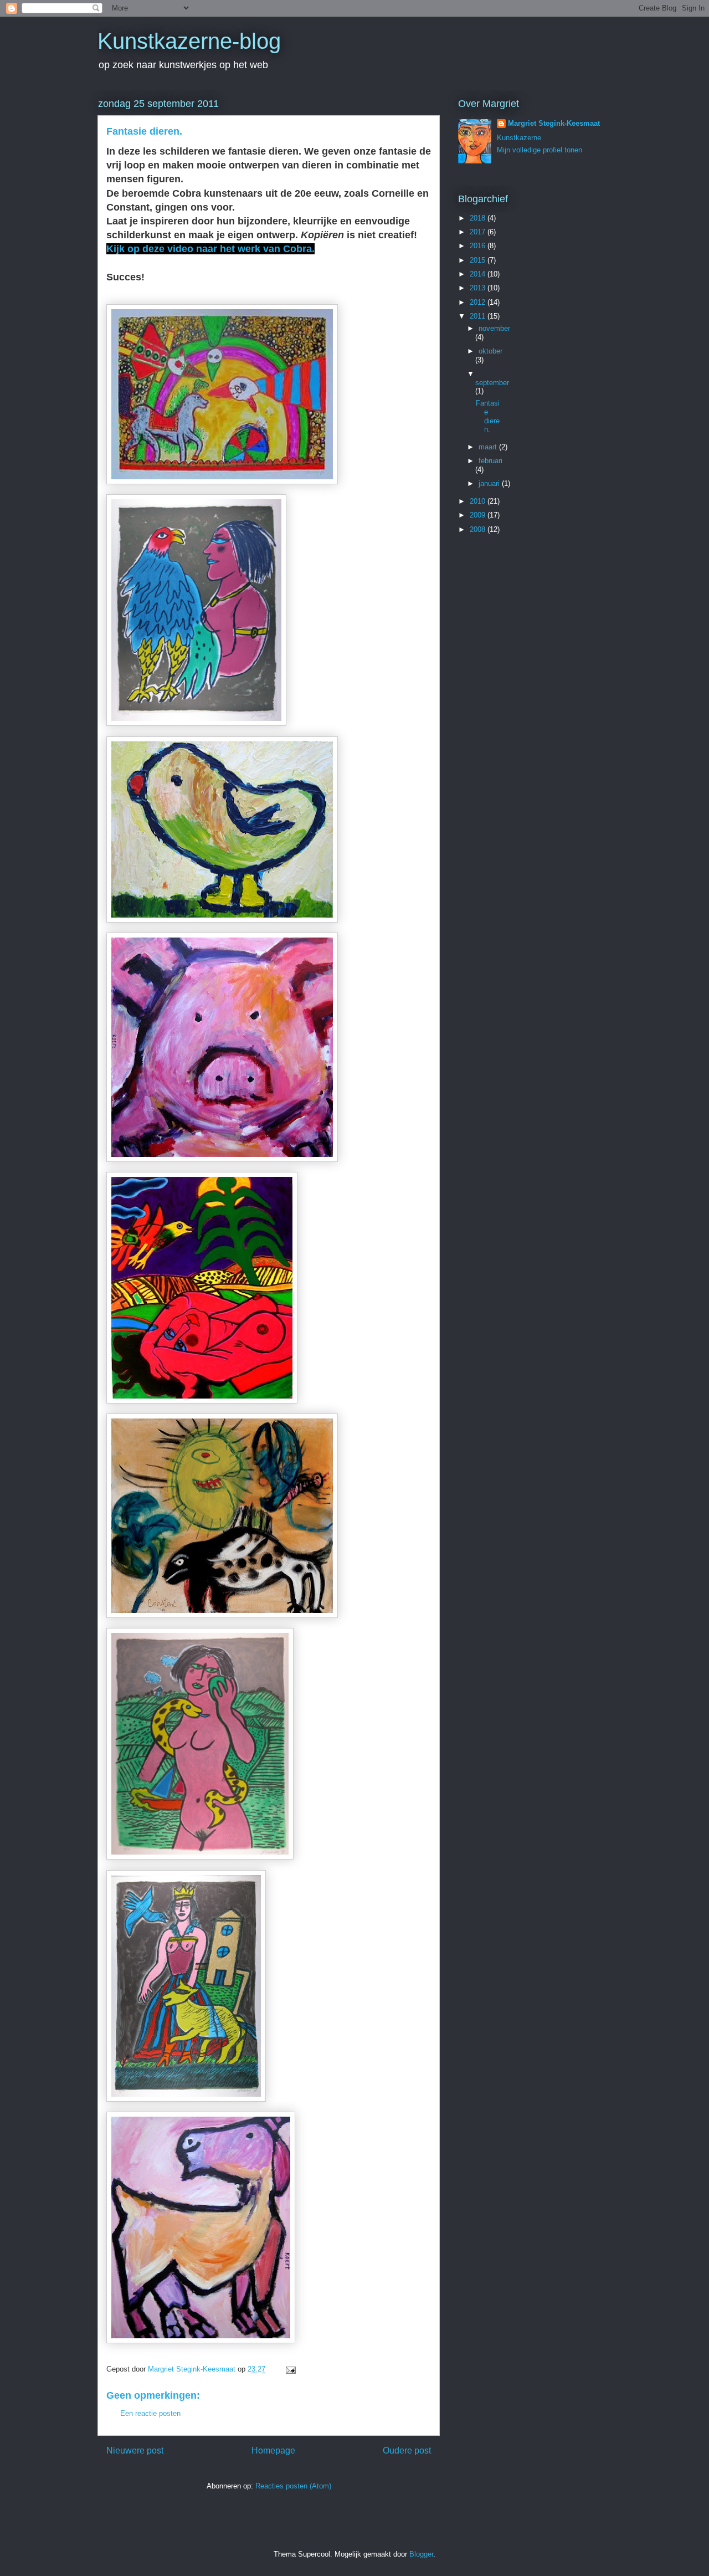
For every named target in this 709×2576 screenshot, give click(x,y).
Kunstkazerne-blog (189, 41)
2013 (479, 288)
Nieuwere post (135, 2450)
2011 (479, 316)
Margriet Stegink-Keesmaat (554, 123)
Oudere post (407, 2450)
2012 (479, 302)
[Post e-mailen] (290, 2369)
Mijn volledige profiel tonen (540, 150)
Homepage (273, 2450)
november (494, 328)
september (492, 383)
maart (489, 447)
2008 (479, 529)
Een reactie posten (150, 2413)
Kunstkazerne (519, 138)
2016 (479, 246)
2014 (479, 274)
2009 (479, 515)
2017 (479, 232)
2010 (479, 501)
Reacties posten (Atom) (293, 2486)
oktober (490, 351)
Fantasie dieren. (488, 416)
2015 (479, 260)
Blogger (421, 2554)
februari (490, 461)
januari (490, 483)
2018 (479, 218)
